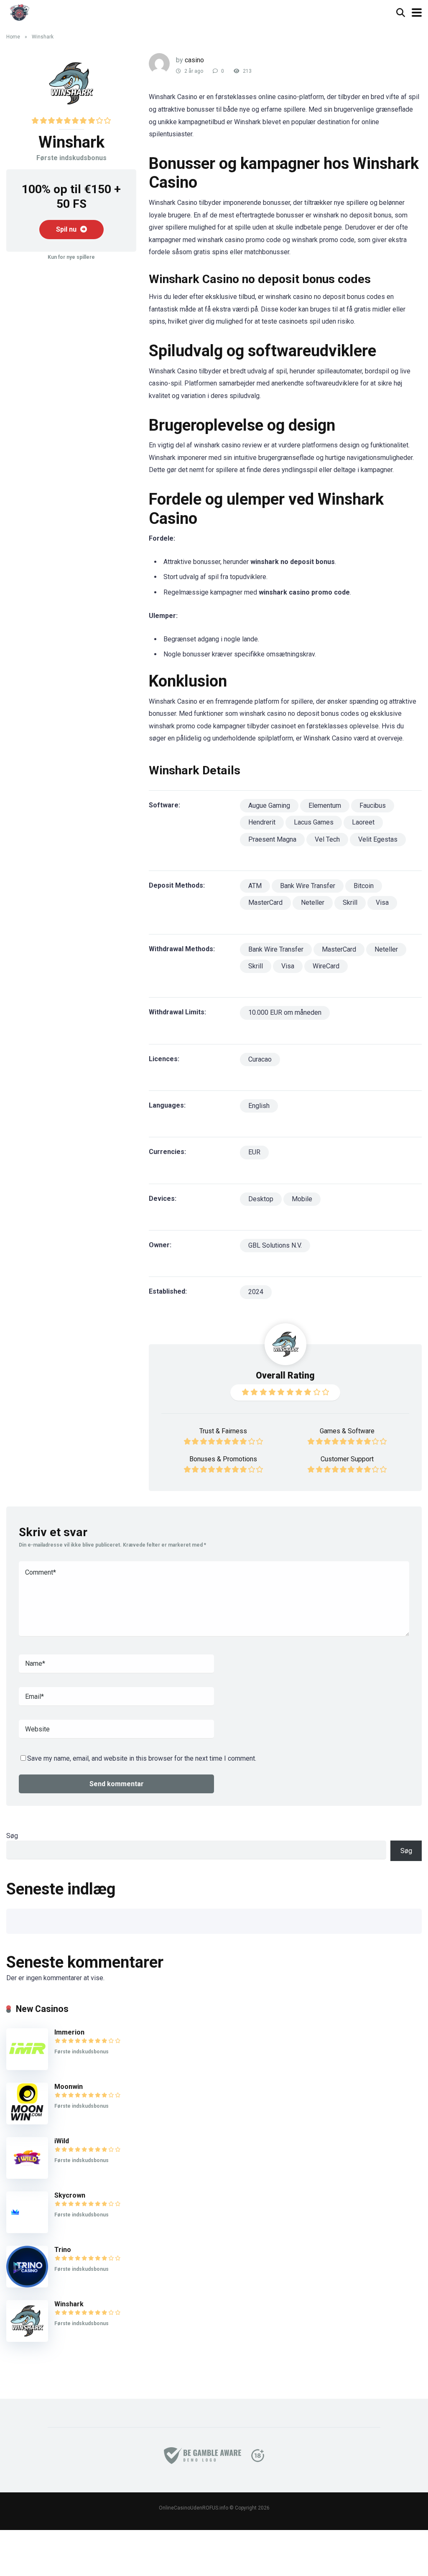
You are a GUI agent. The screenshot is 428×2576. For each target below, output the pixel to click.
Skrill (350, 902)
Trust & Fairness (223, 1431)
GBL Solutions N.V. (275, 1245)
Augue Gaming (269, 805)
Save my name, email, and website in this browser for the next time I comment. (142, 1758)
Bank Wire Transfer (308, 886)
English (259, 1106)
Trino (63, 2250)
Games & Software (347, 1431)
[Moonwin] (27, 2122)
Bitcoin (364, 886)
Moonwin (69, 2087)
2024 (256, 1292)
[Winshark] (27, 2340)
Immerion (69, 2032)
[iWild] (27, 2176)
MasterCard (265, 902)
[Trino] (27, 2285)
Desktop (261, 1199)
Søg (12, 1836)
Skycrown (70, 2195)
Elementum (325, 805)
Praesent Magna (272, 839)
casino (194, 60)
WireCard (326, 966)
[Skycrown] (27, 2231)
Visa (382, 902)
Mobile (302, 1199)
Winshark (69, 2304)
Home (13, 37)
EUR (254, 1152)
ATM (255, 886)
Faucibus (373, 805)
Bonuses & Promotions (223, 1459)
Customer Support (347, 1459)
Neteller (313, 902)
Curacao (260, 1059)
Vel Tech (327, 839)
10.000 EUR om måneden (285, 1012)
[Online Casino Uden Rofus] (19, 11)
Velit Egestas (378, 839)
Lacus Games (314, 822)
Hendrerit (262, 822)
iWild (62, 2141)
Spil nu (67, 229)
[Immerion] (27, 2068)
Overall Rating (285, 1375)
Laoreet (363, 822)
